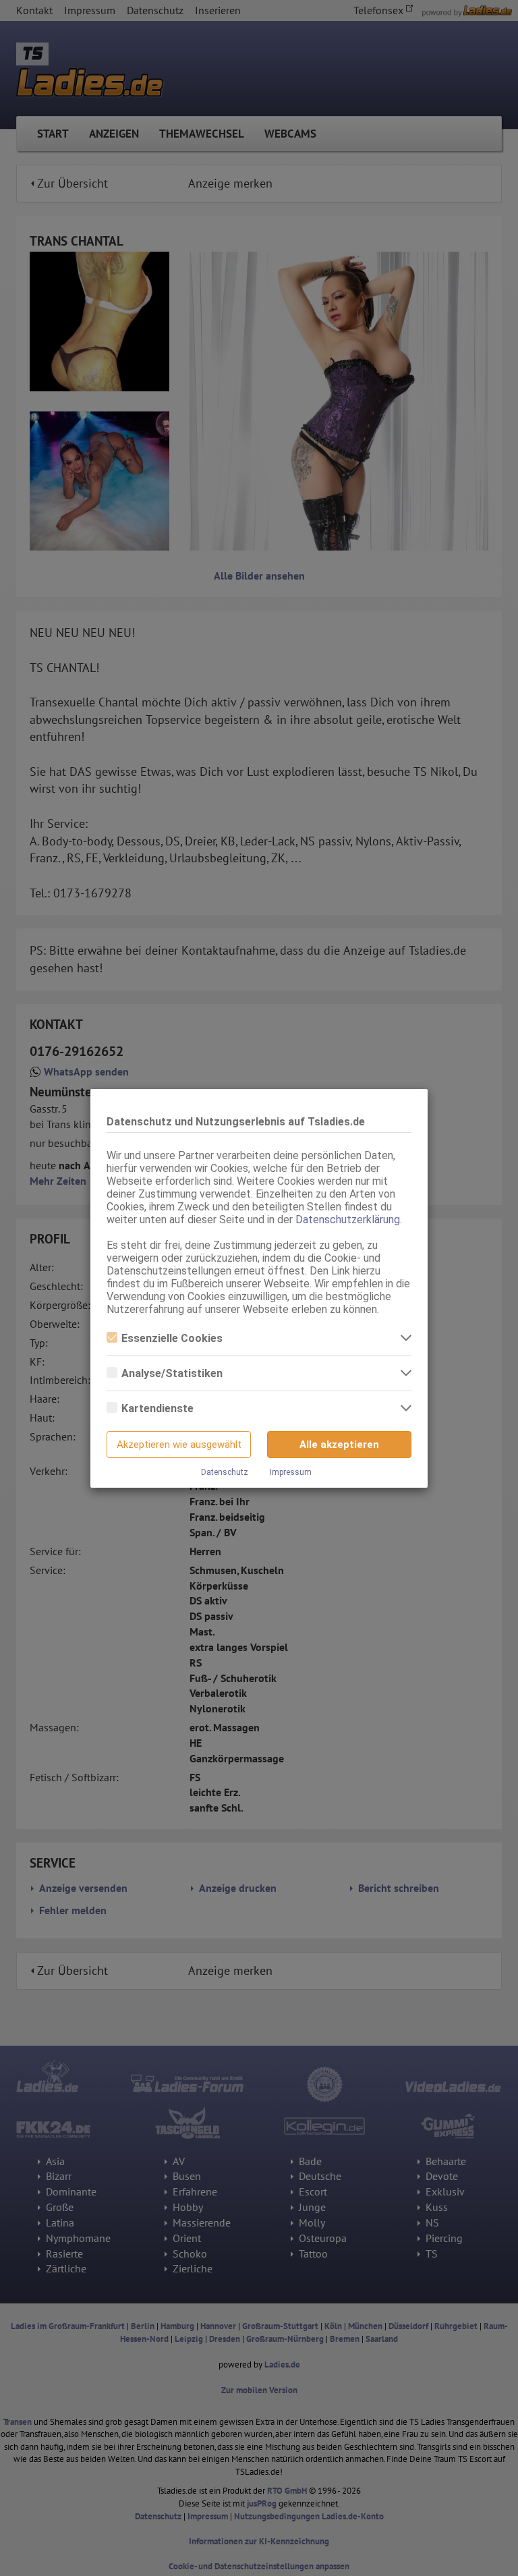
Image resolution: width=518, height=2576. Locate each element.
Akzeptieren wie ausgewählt (179, 1445)
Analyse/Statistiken (172, 1373)
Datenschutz (225, 1472)
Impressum (291, 1472)
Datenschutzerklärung (348, 1220)
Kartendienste (157, 1408)
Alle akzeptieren (339, 1445)
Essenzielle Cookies (172, 1338)
